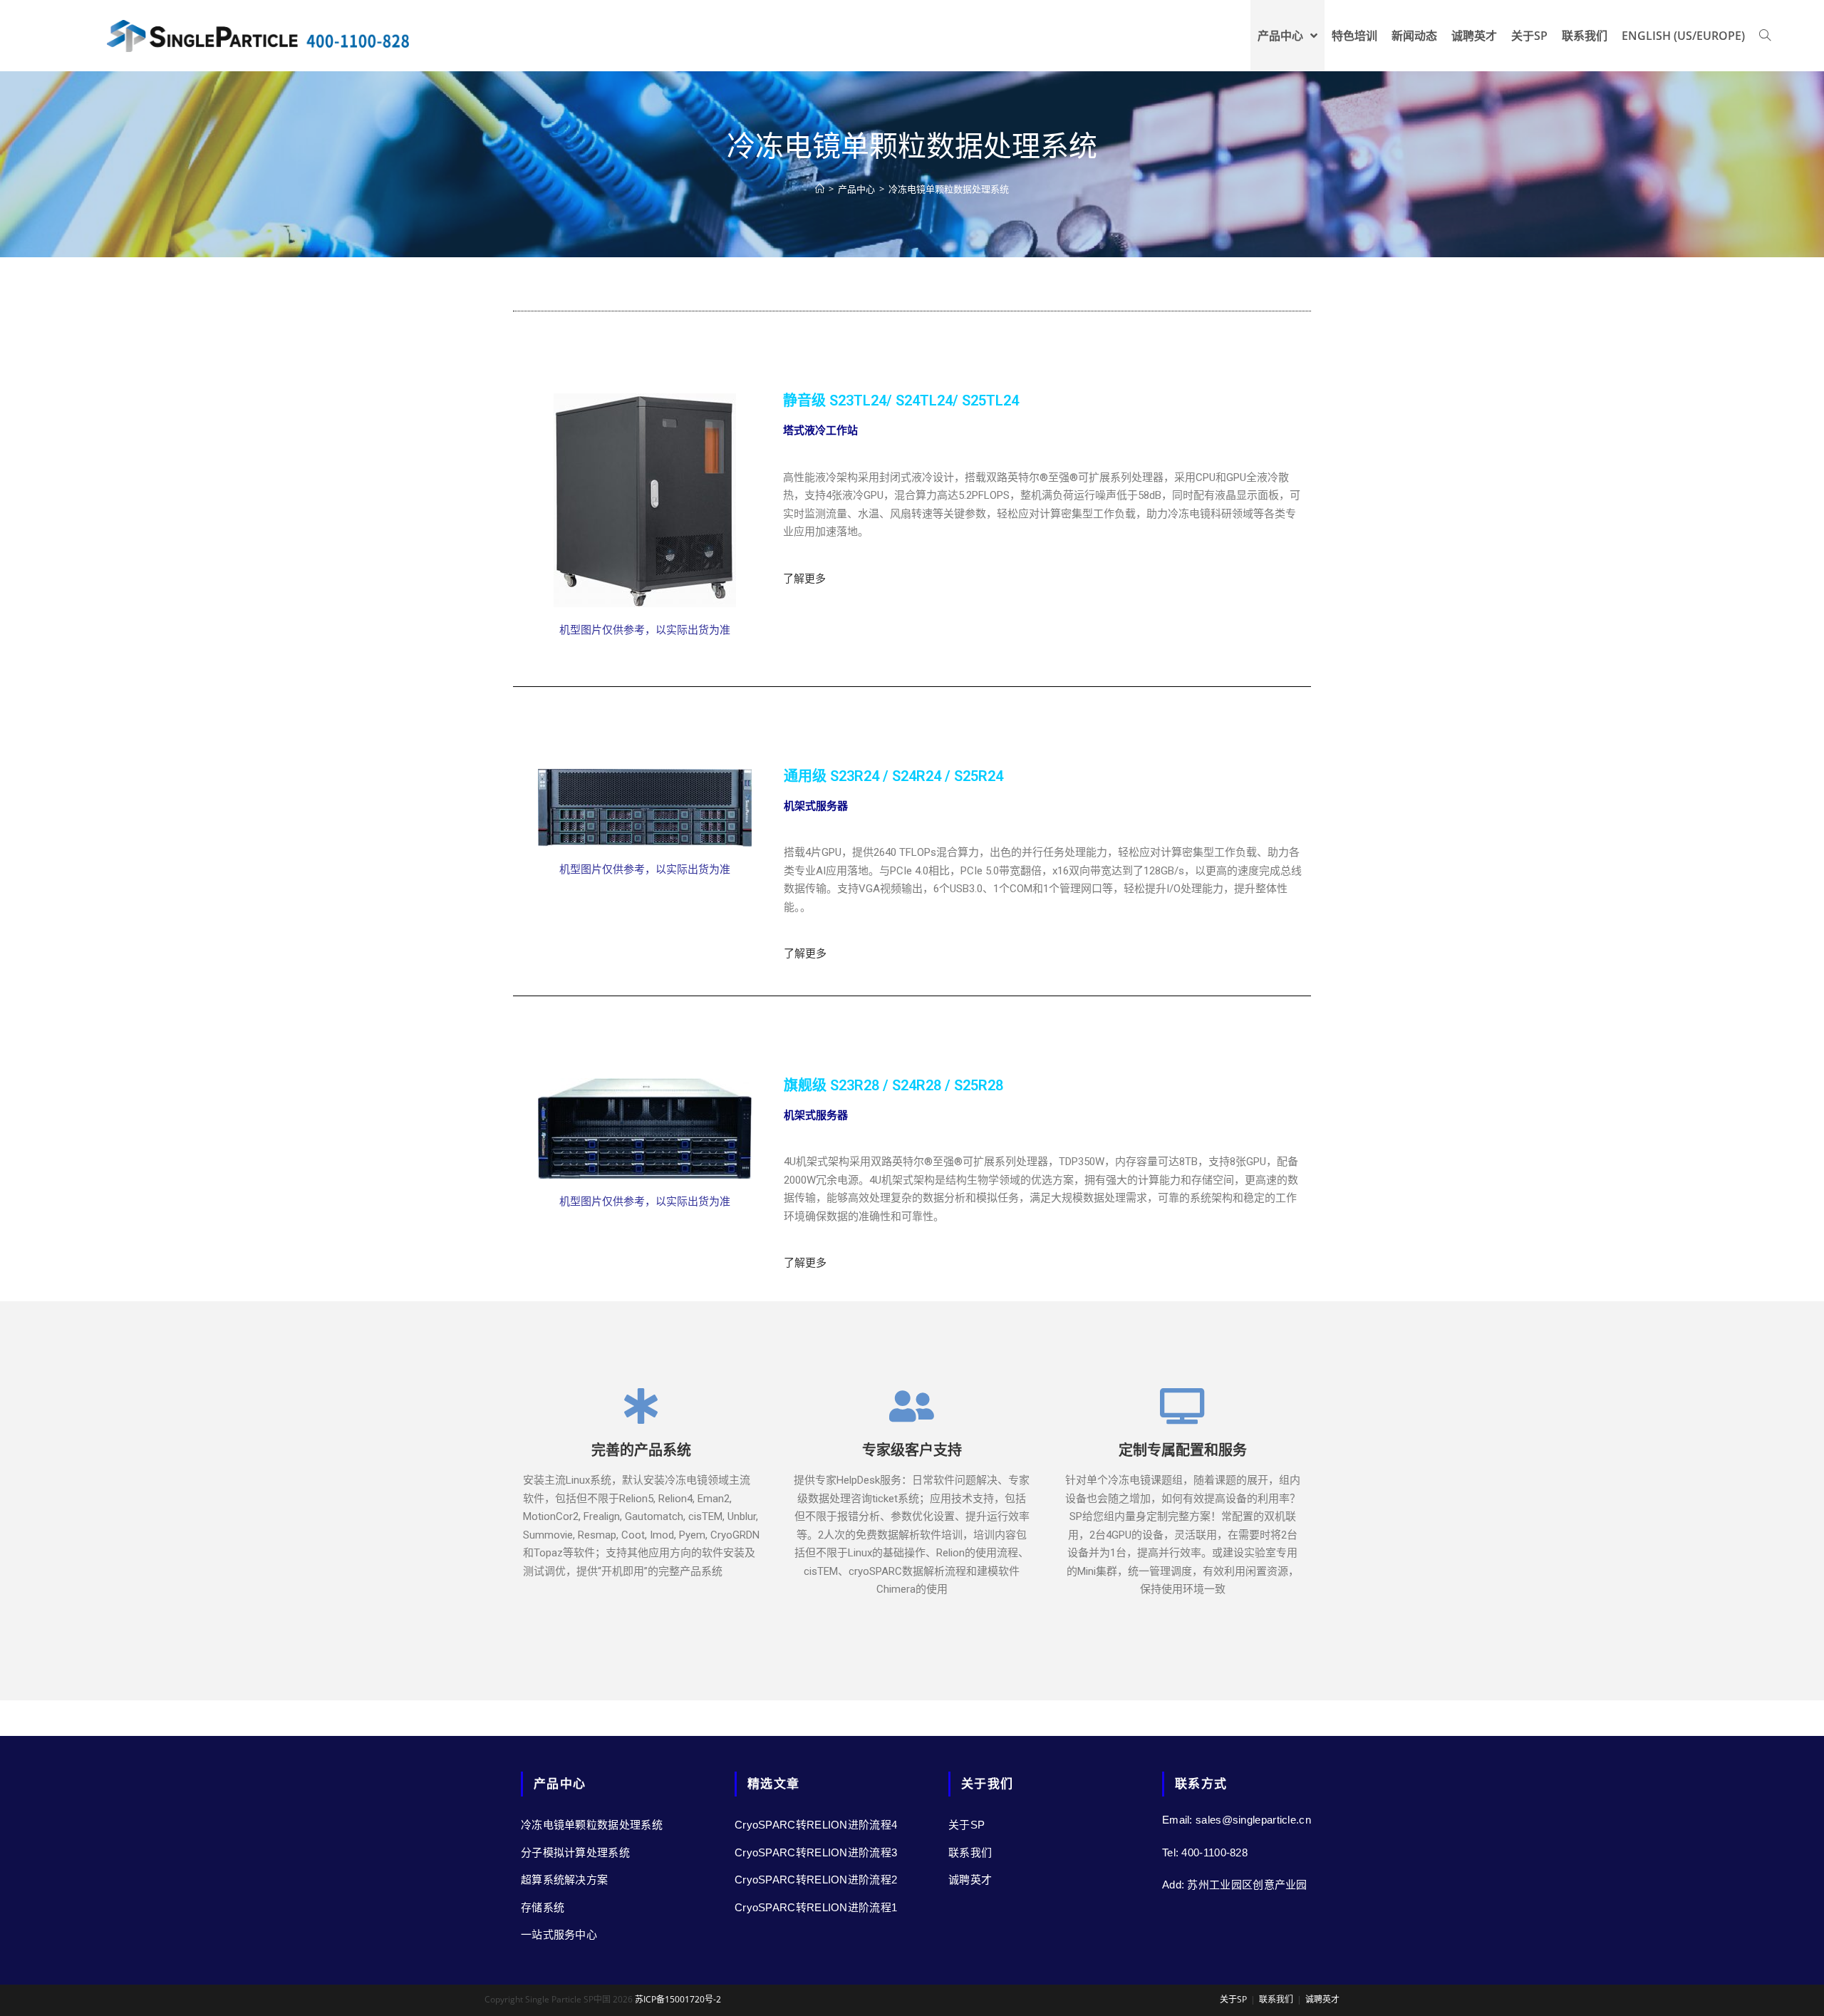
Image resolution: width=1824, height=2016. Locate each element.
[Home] (820, 189)
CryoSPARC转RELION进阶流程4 (816, 1825)
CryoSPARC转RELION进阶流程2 (816, 1880)
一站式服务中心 (559, 1934)
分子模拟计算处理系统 (575, 1852)
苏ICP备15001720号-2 (677, 1999)
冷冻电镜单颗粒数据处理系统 (592, 1825)
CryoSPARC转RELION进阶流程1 (816, 1907)
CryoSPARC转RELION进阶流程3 (816, 1852)
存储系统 (543, 1907)
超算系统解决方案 (564, 1880)
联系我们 (970, 1852)
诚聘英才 (970, 1880)
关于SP (967, 1825)
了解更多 (804, 579)
